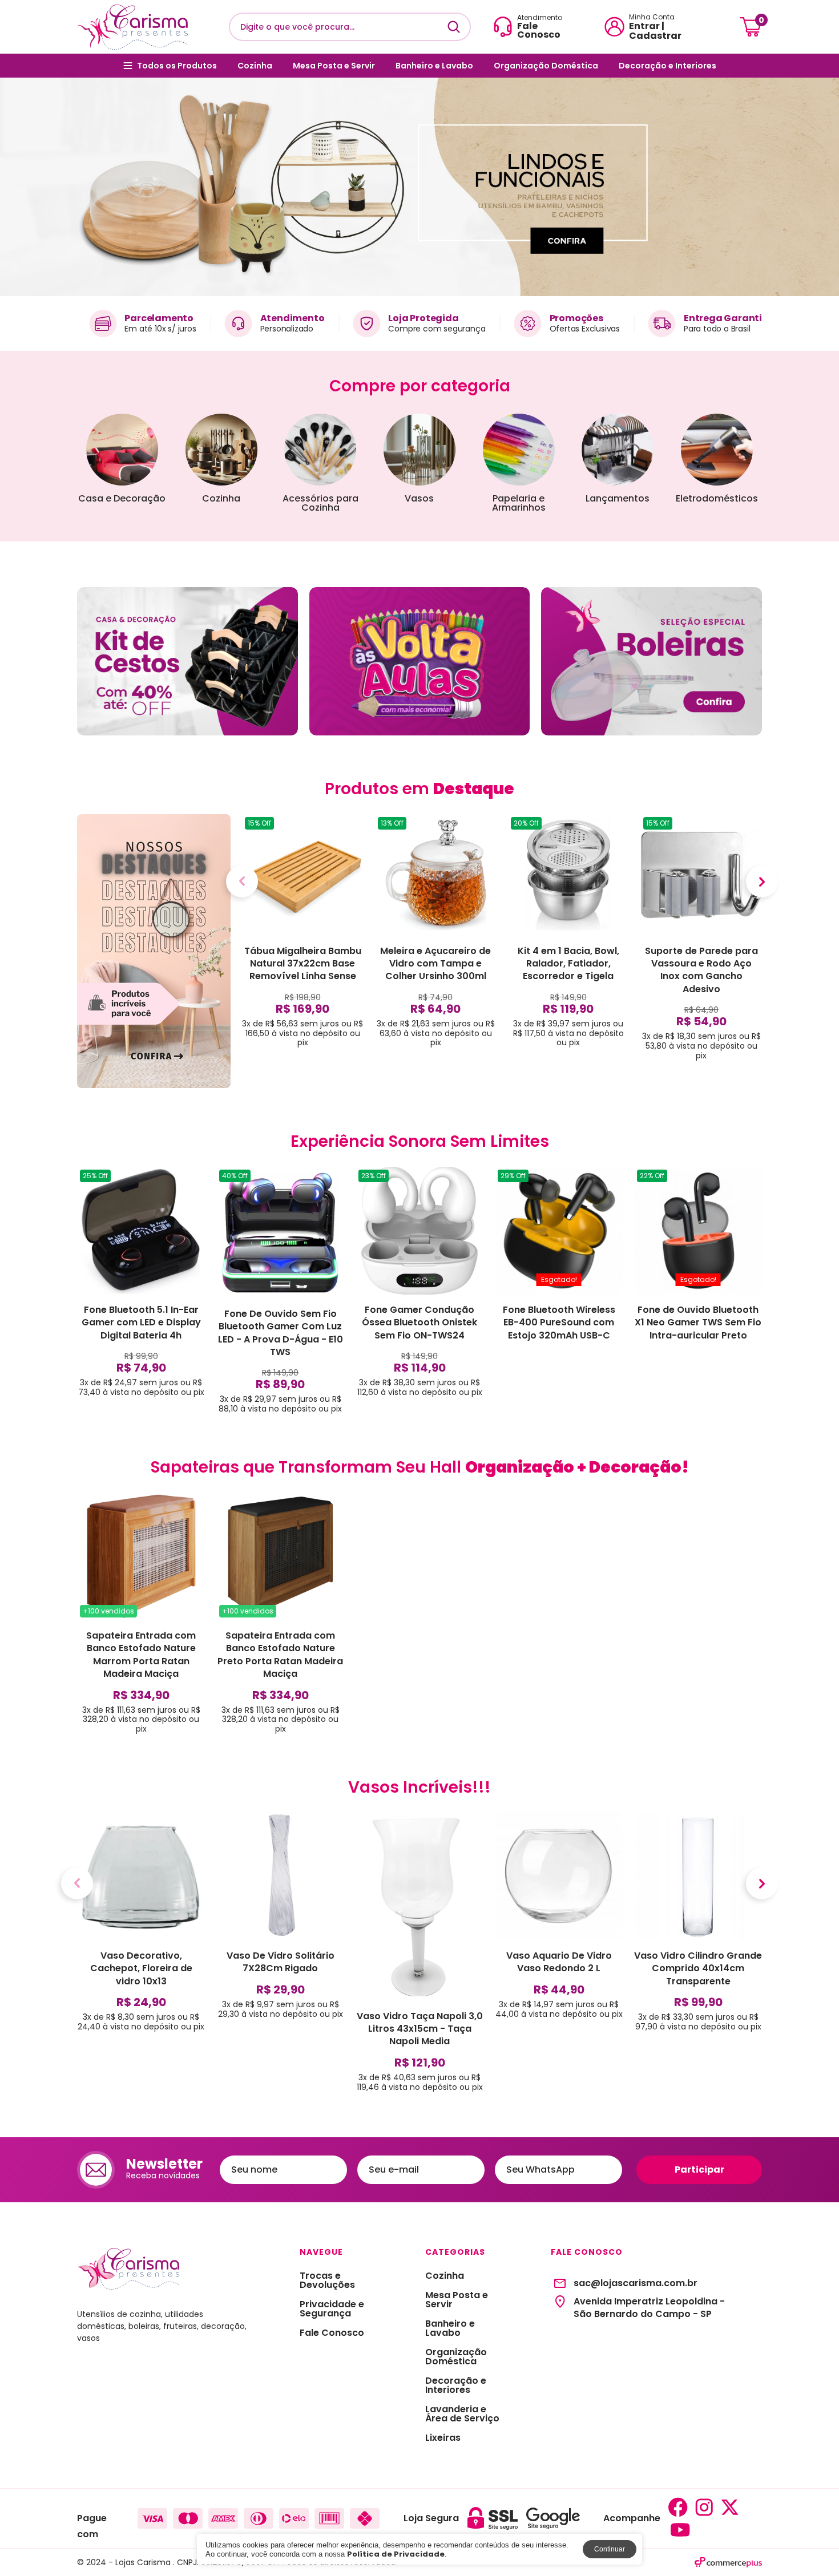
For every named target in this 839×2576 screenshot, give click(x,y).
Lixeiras (443, 2438)
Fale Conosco (332, 2333)
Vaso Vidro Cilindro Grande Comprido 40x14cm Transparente (698, 1968)
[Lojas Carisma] (132, 27)
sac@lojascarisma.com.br (636, 2283)
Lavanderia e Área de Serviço (462, 2414)
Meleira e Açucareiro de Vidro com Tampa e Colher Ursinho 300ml (435, 964)
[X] (729, 2507)
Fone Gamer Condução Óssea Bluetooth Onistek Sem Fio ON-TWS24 (419, 1323)
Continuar (610, 2549)
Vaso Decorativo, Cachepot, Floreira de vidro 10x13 (141, 1968)
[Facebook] (678, 2507)
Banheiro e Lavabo (434, 66)
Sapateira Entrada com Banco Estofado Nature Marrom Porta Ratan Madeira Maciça (141, 1655)
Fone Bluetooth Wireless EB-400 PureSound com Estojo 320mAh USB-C (559, 1323)
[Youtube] (680, 2530)
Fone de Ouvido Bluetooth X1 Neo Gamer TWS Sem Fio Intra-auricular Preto (698, 1323)
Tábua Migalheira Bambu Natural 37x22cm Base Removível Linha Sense (303, 964)
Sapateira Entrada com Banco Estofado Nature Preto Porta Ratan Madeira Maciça (280, 1655)
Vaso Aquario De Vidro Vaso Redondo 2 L (559, 1962)
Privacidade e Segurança (332, 2309)
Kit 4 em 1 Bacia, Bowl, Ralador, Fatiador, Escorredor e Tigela (568, 964)
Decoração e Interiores (667, 66)
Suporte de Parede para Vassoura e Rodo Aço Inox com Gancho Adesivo (701, 970)
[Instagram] (704, 2507)
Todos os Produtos (177, 66)
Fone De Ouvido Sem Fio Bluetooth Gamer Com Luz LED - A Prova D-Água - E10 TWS (281, 1333)
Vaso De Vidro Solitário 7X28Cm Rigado (281, 1962)
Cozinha (255, 66)
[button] (9, 187)
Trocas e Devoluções (327, 2280)
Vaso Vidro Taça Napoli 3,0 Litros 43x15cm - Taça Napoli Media (420, 2029)
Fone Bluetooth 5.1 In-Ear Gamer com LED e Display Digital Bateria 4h (141, 1323)
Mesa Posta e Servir (334, 66)
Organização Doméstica (546, 66)
